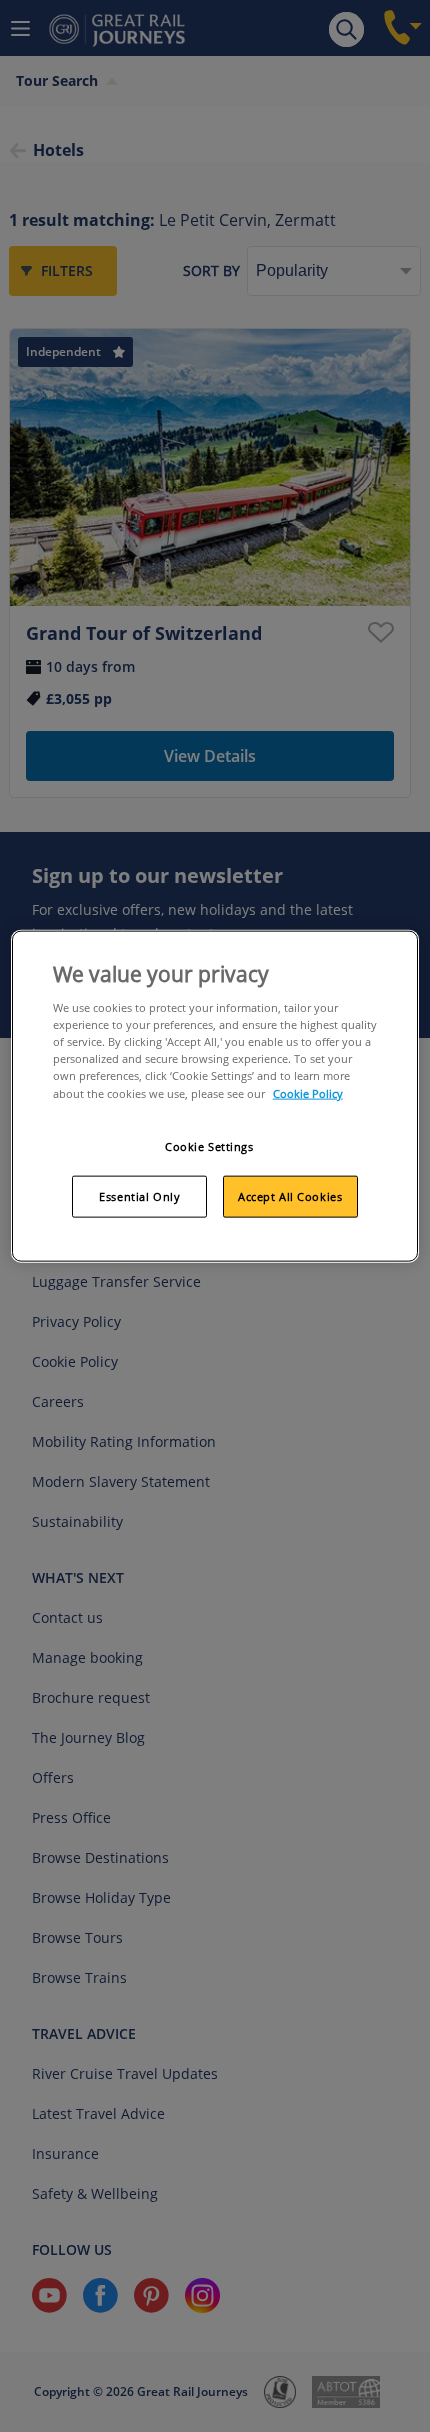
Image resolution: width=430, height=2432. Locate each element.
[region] (215, 1096)
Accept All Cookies (290, 1196)
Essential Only (139, 1196)
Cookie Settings (209, 1145)
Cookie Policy (308, 1092)
